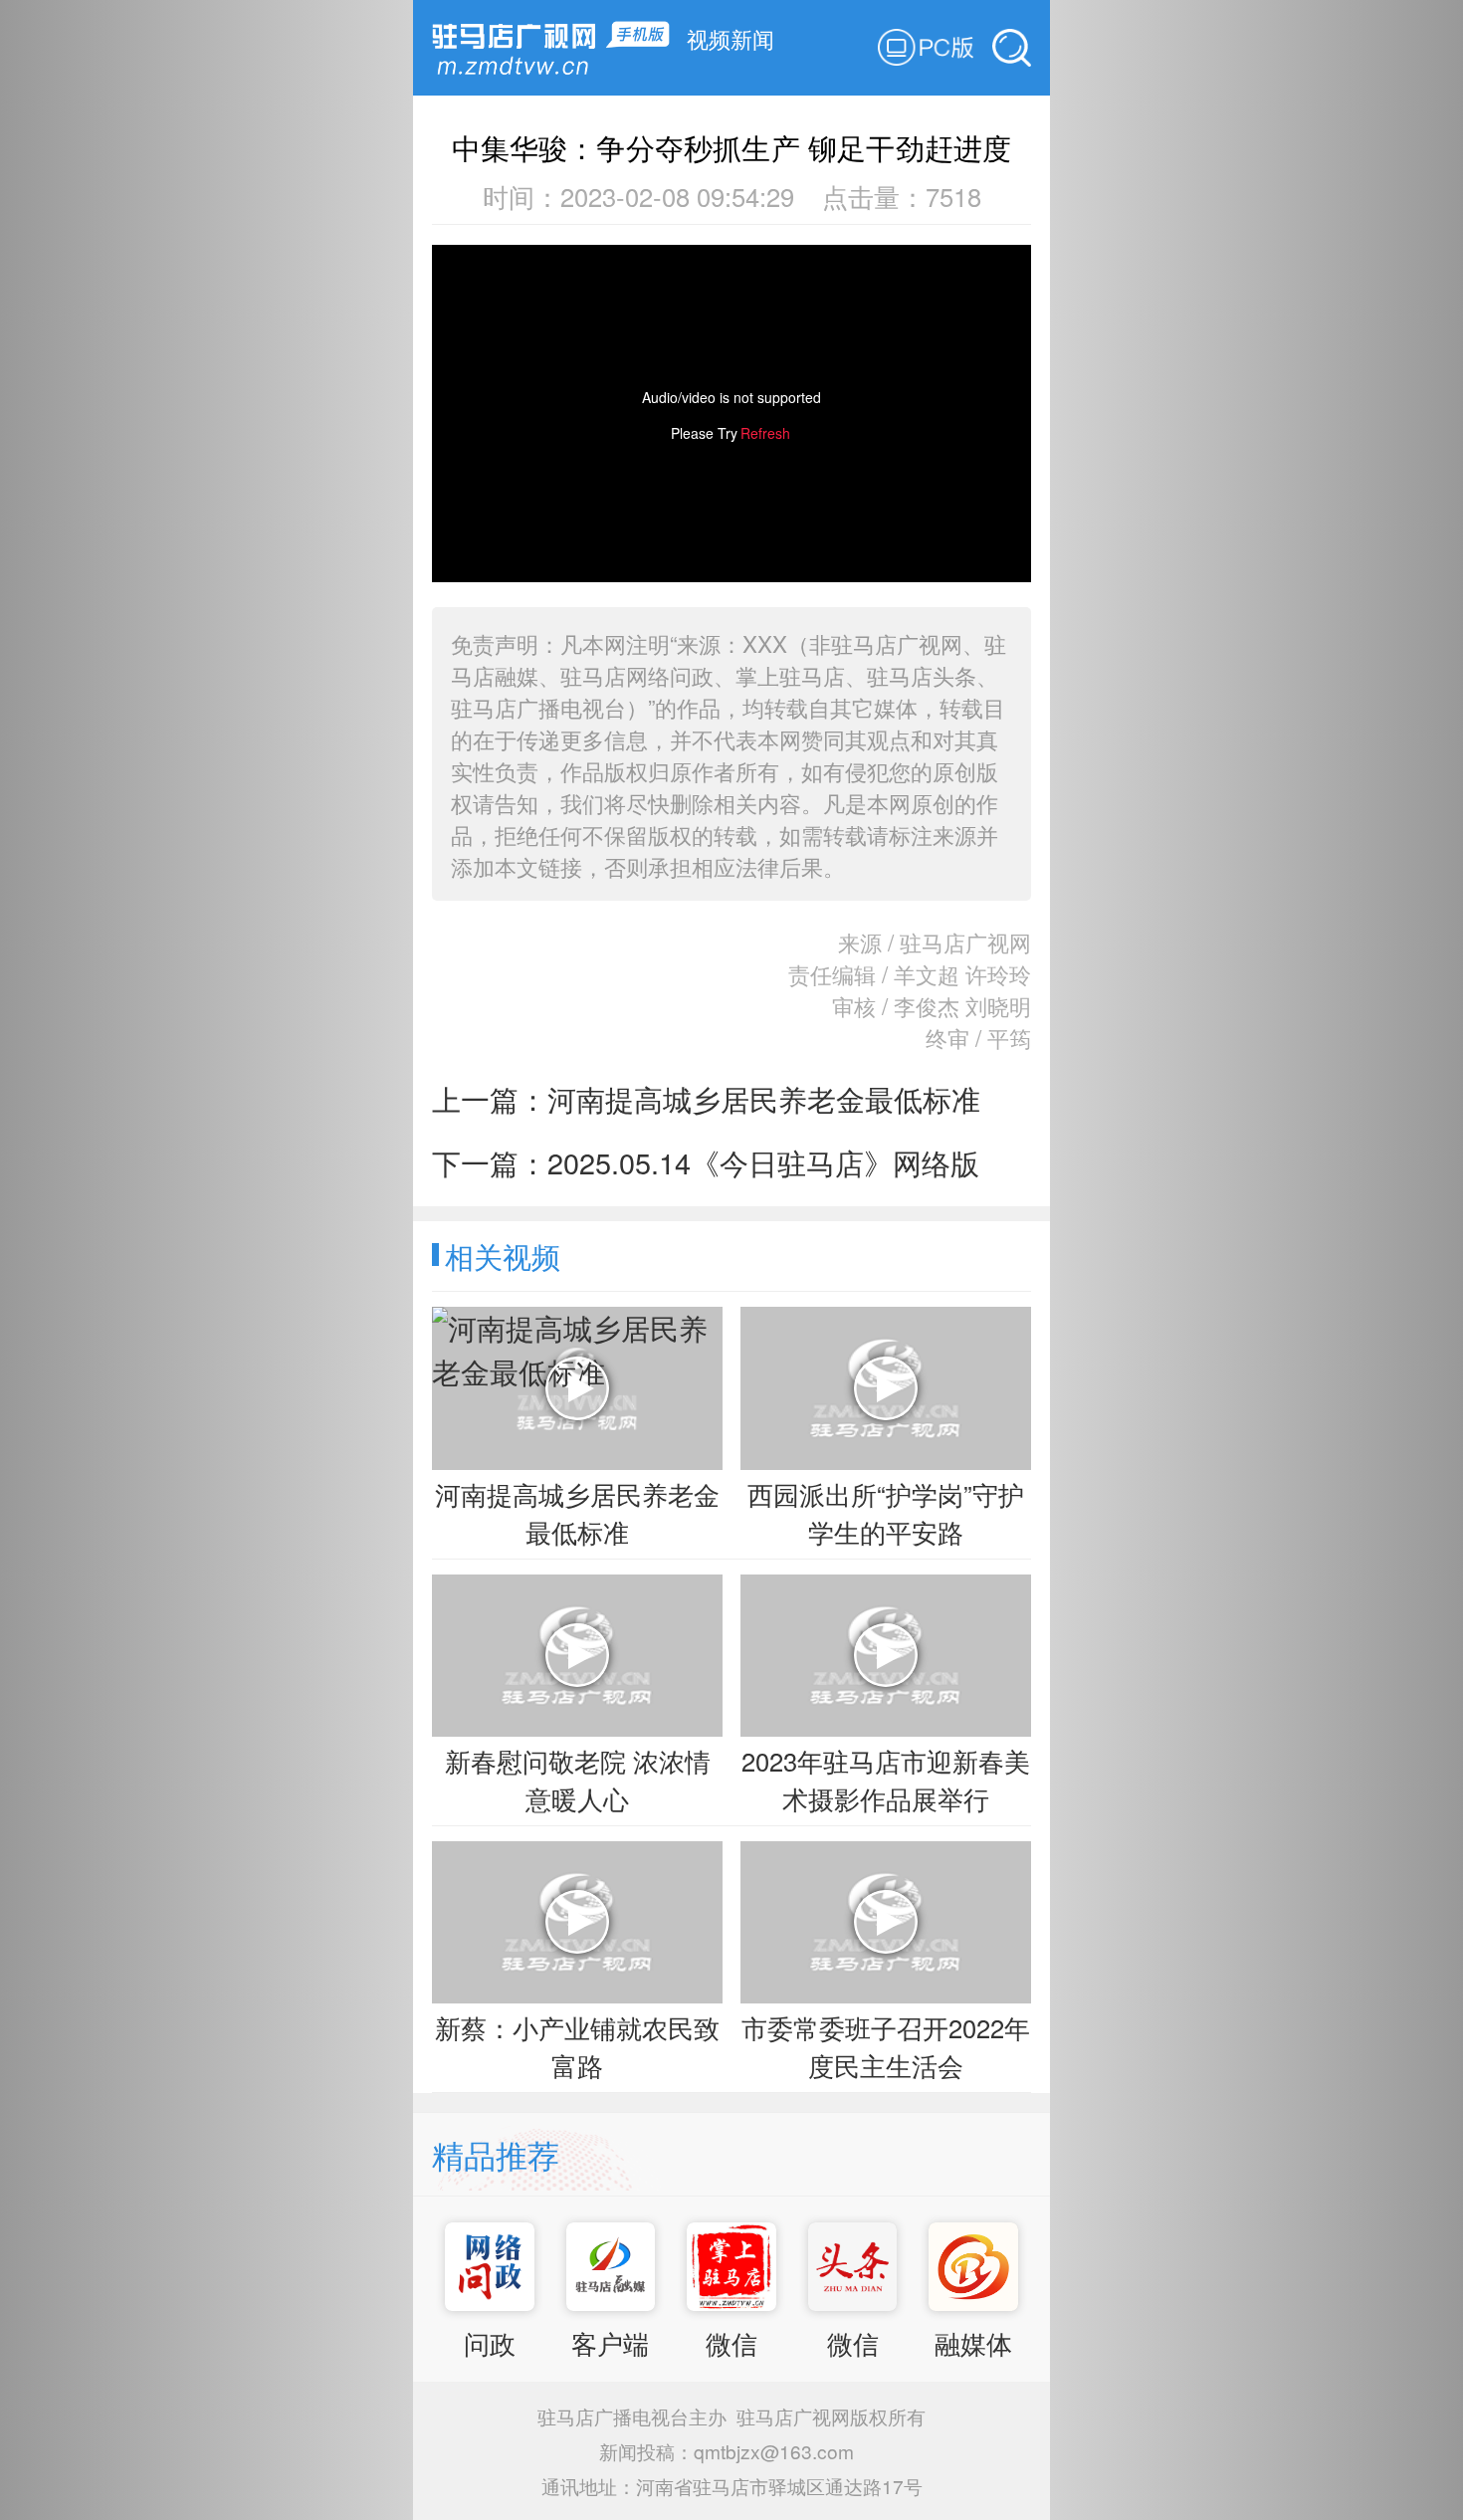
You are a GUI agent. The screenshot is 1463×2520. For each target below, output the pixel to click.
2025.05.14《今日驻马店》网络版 (763, 1162)
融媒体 (973, 2343)
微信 (731, 2343)
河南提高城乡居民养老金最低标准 (764, 1098)
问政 (490, 2343)
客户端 (610, 2343)
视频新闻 (731, 38)
